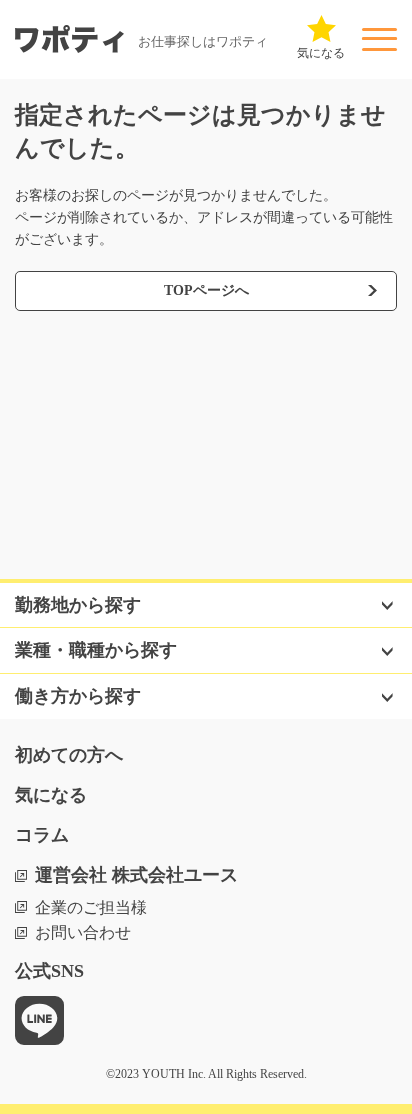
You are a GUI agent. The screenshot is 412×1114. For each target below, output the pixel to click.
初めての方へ (69, 755)
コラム (42, 835)
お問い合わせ (83, 932)
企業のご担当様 (91, 907)
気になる (51, 795)
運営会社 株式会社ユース (136, 875)
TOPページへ (206, 290)
